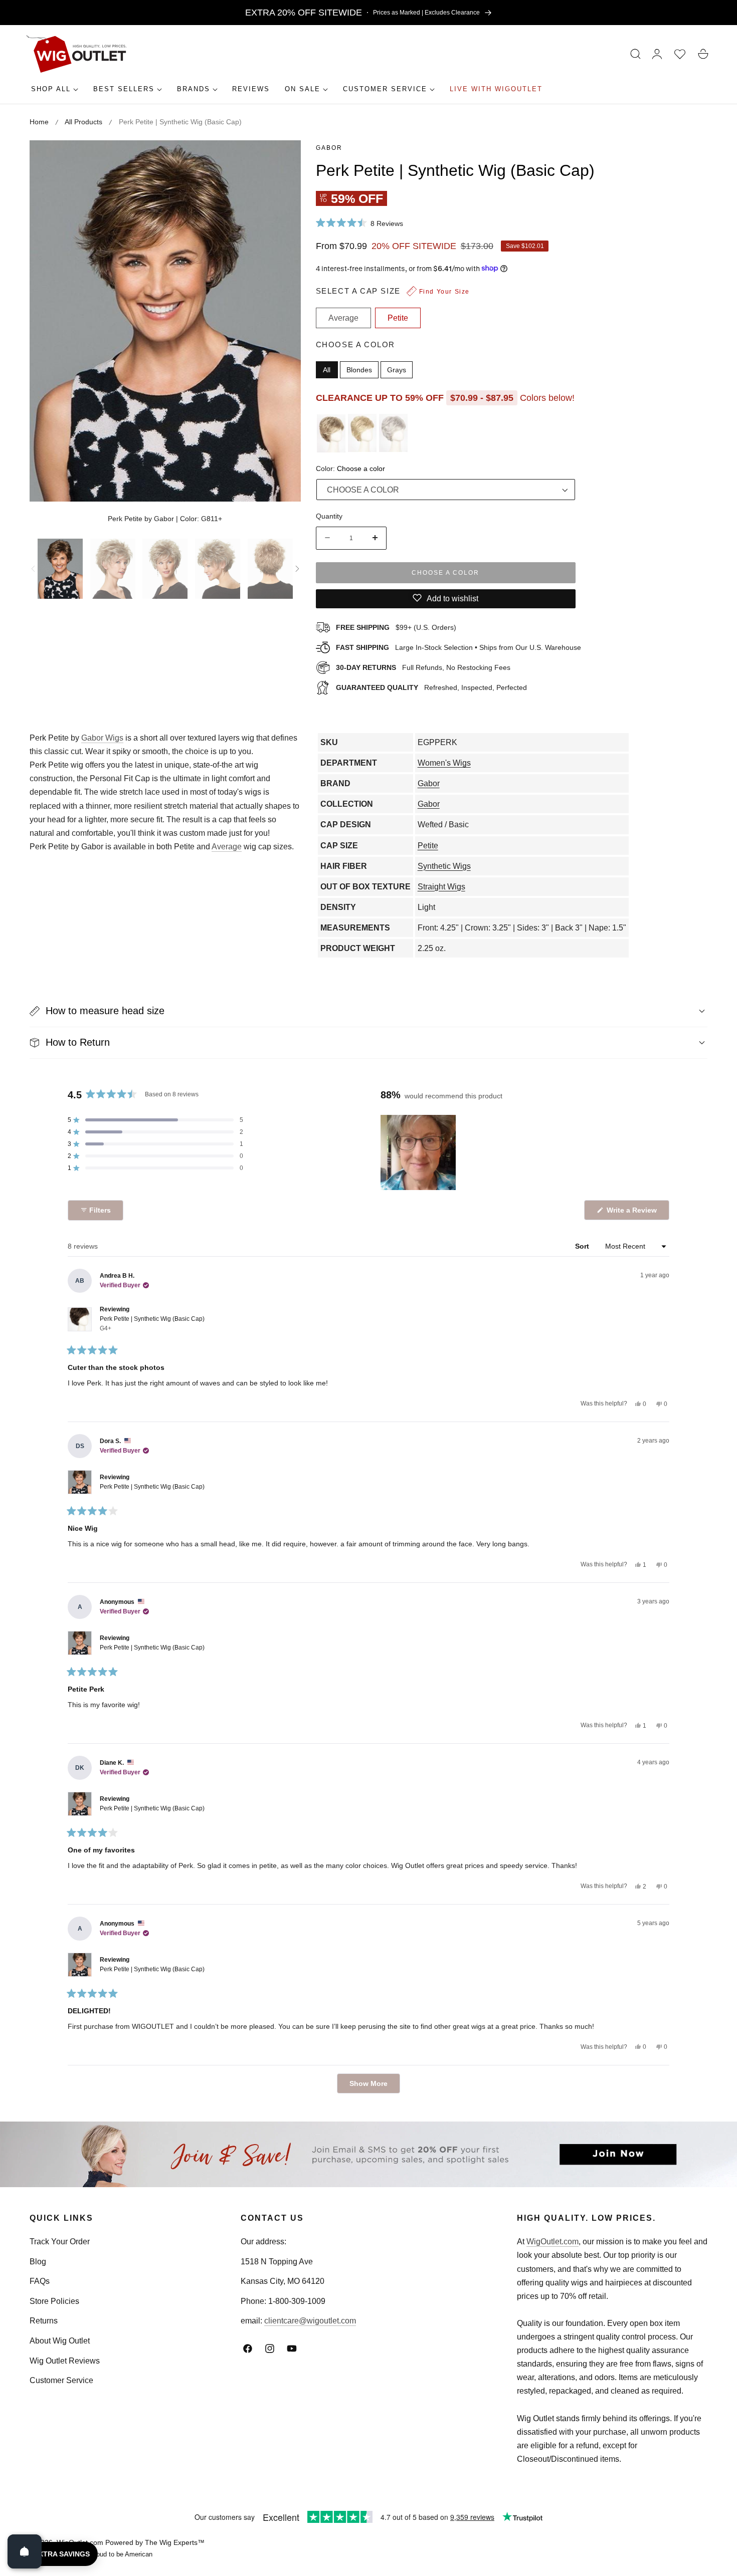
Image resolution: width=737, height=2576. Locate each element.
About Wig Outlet (60, 2341)
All (327, 369)
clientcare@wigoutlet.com (310, 2321)
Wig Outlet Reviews (65, 2361)
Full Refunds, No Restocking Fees (423, 667)
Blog (38, 2262)
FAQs (40, 2281)
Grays (397, 369)
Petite (428, 846)
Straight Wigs (441, 887)
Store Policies (54, 2301)
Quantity (329, 516)
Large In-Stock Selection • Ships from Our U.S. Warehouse (458, 647)
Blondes (359, 369)
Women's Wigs (444, 763)
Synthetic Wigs (444, 866)
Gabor (329, 148)
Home (39, 122)
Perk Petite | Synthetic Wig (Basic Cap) (152, 1324)
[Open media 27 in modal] (282, 159)
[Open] (25, 2551)
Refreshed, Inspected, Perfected (431, 687)
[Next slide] (297, 569)
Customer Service (61, 2380)
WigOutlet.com (552, 2242)
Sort (583, 1246)
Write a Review (633, 1213)
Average (227, 847)
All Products (83, 122)
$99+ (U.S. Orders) (396, 627)
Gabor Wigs (102, 738)
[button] (636, 54)
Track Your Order (60, 2242)
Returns (44, 2321)
